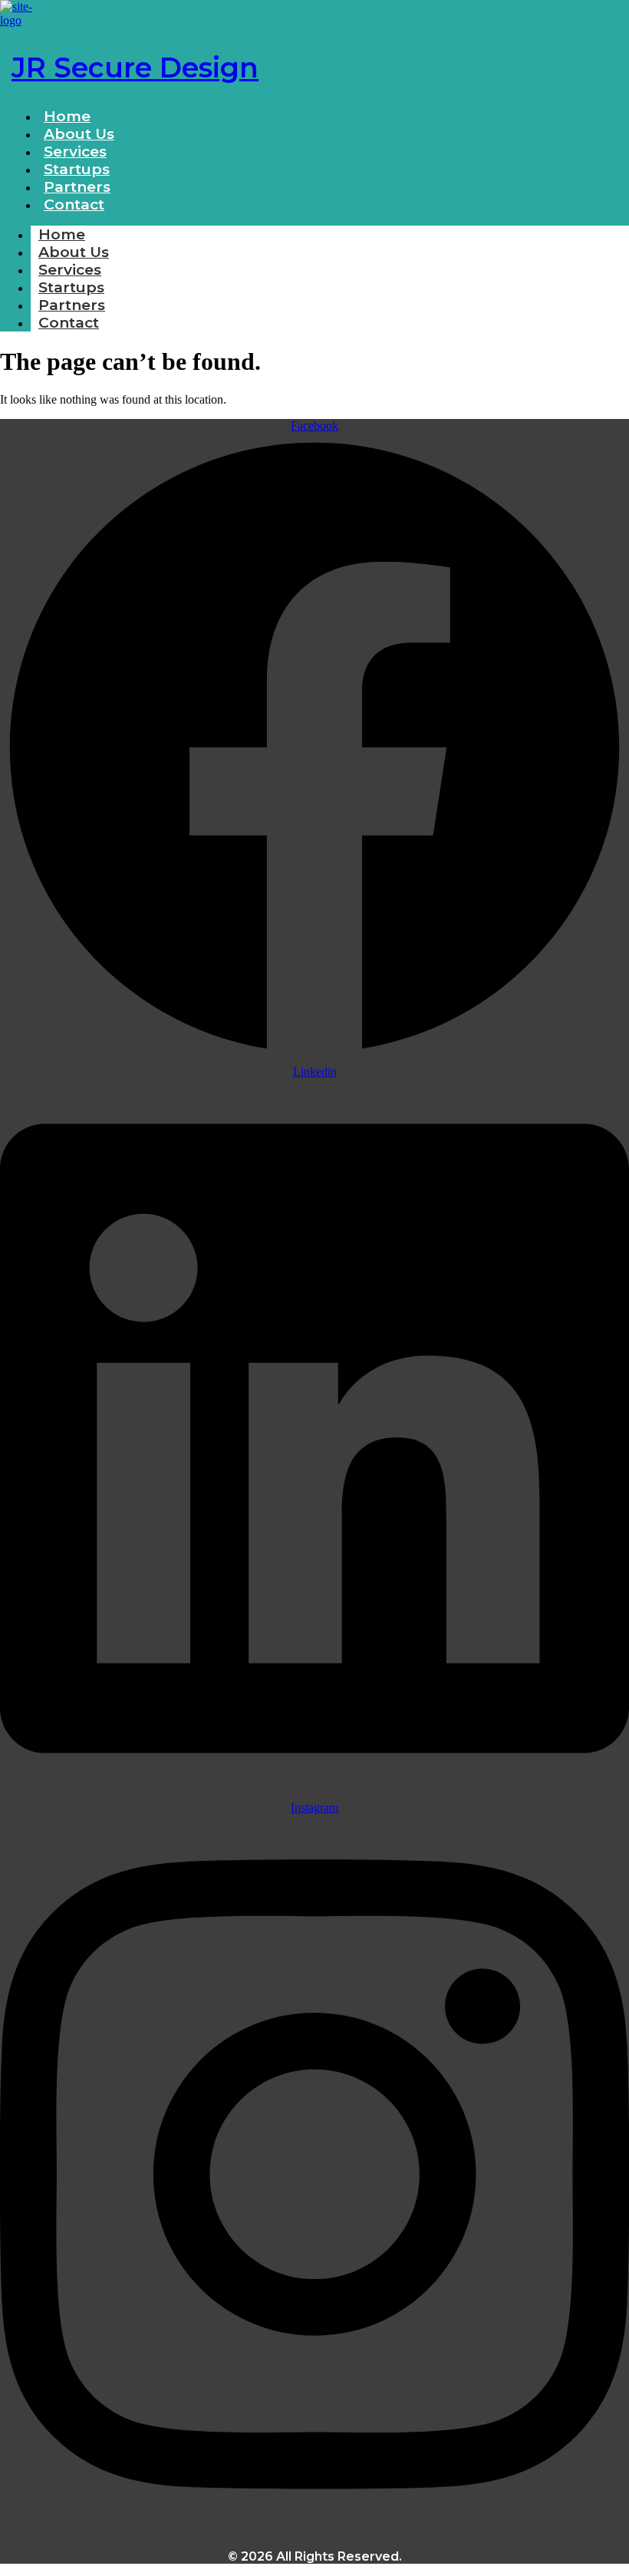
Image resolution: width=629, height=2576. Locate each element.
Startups (71, 287)
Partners (72, 305)
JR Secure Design (135, 68)
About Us (74, 252)
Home (62, 234)
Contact (74, 204)
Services (70, 270)
